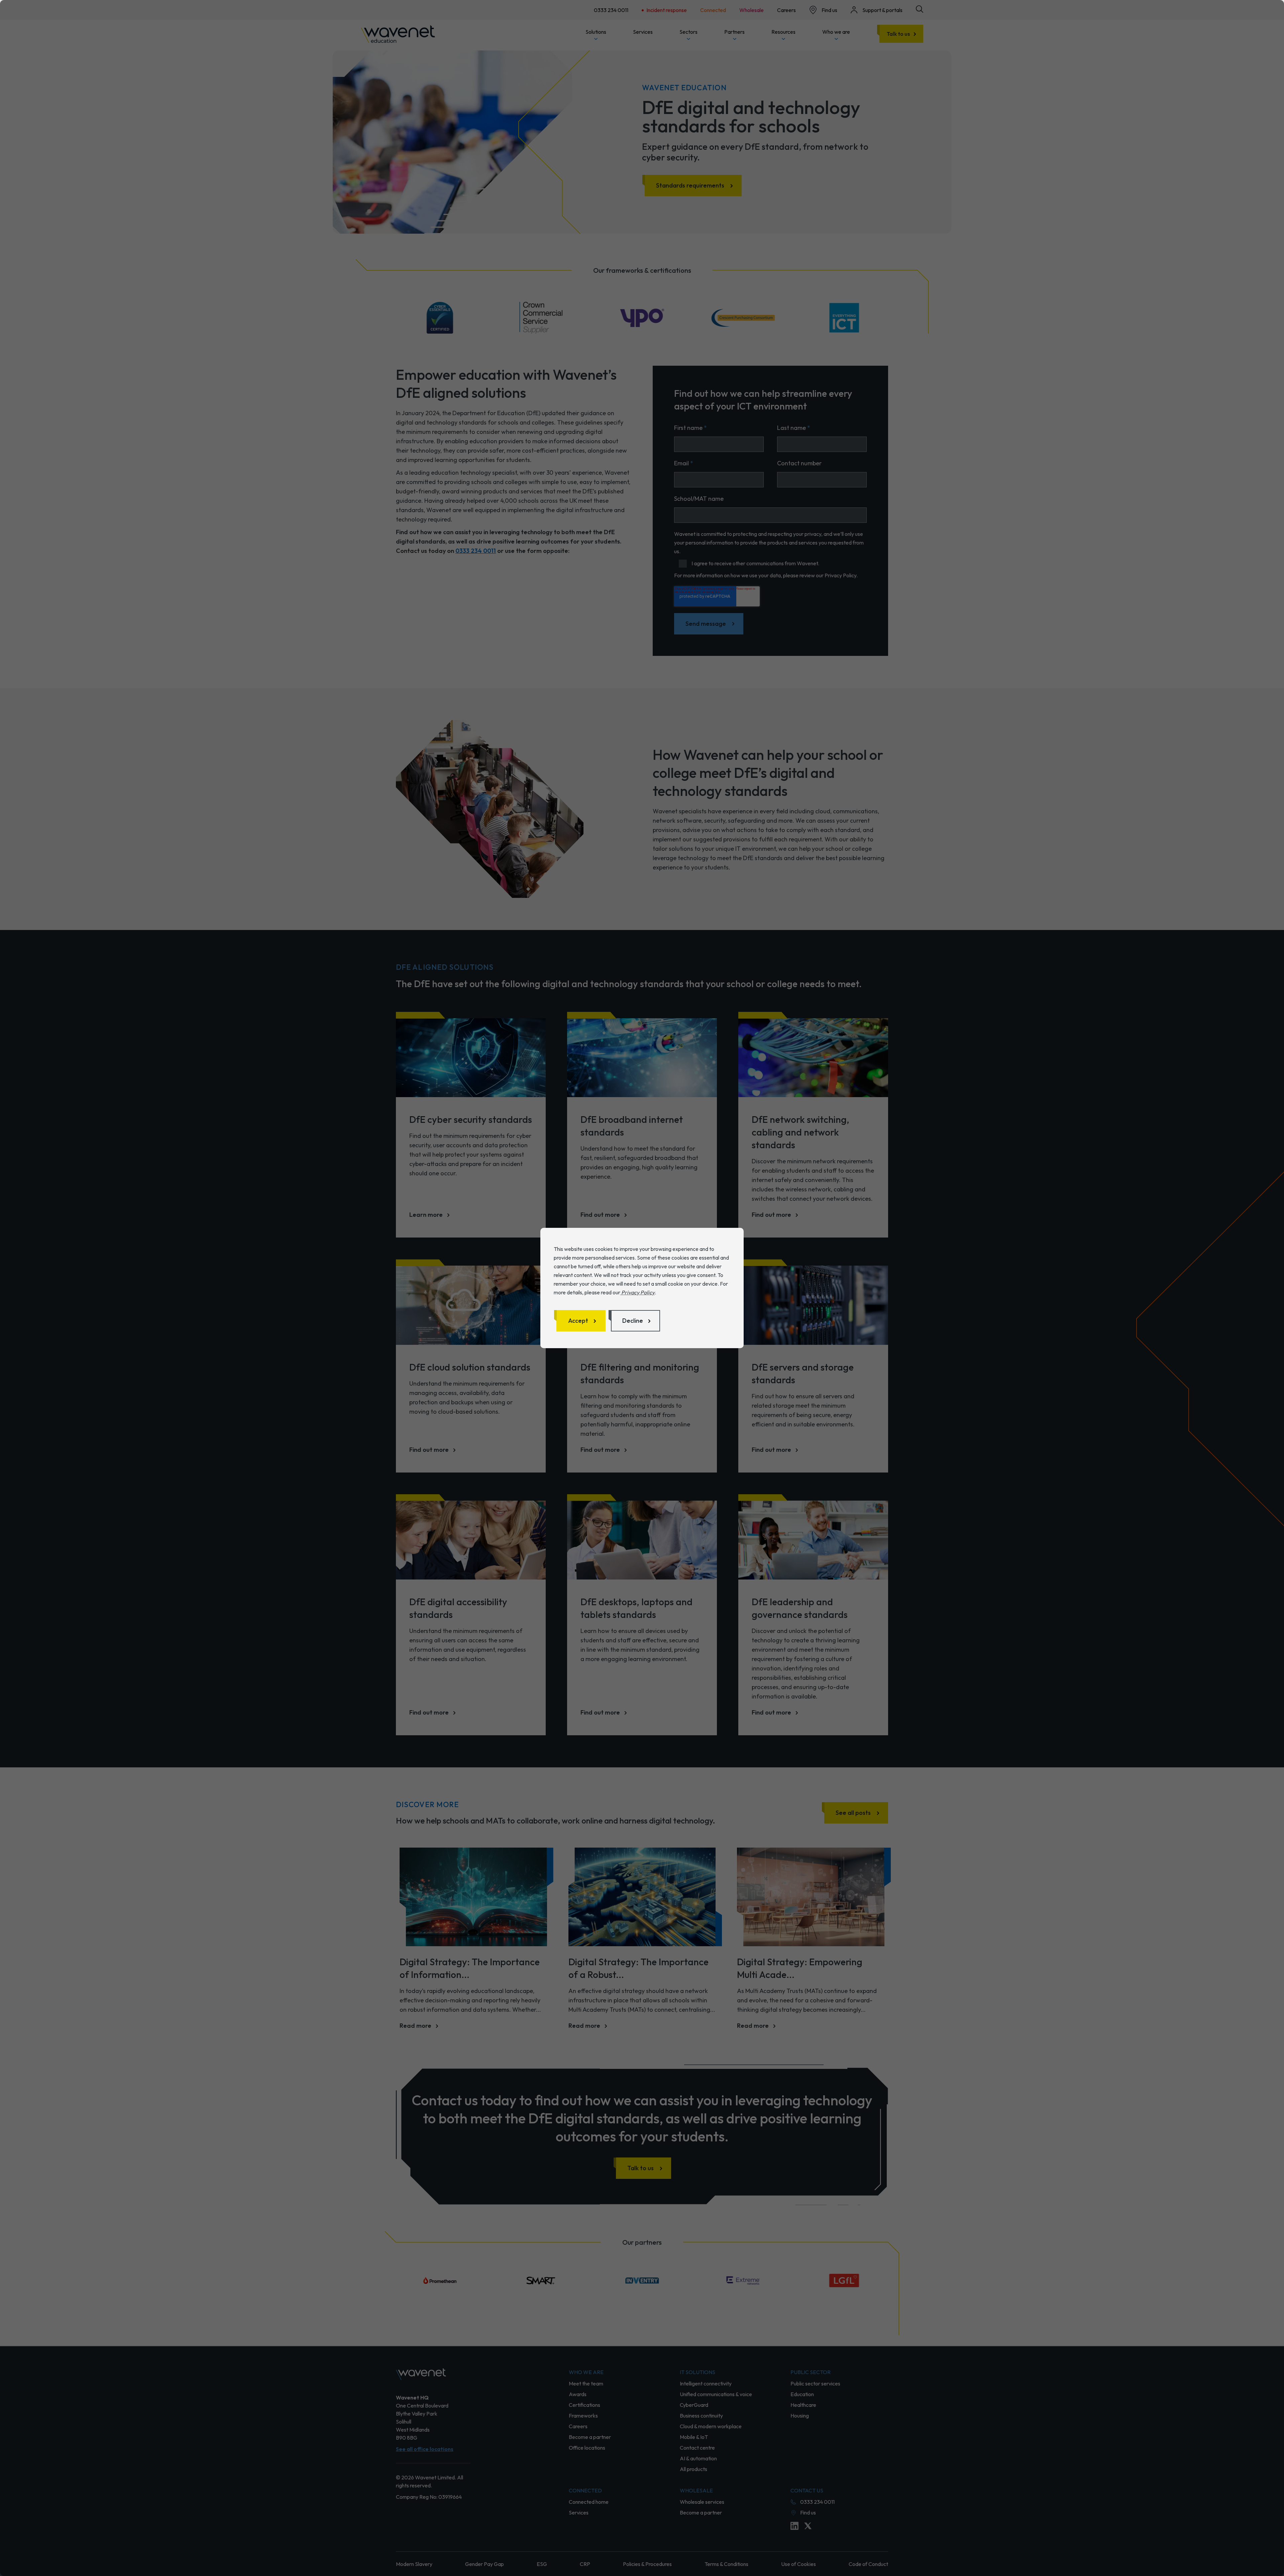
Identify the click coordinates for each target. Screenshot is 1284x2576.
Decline (633, 1321)
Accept (578, 1321)
